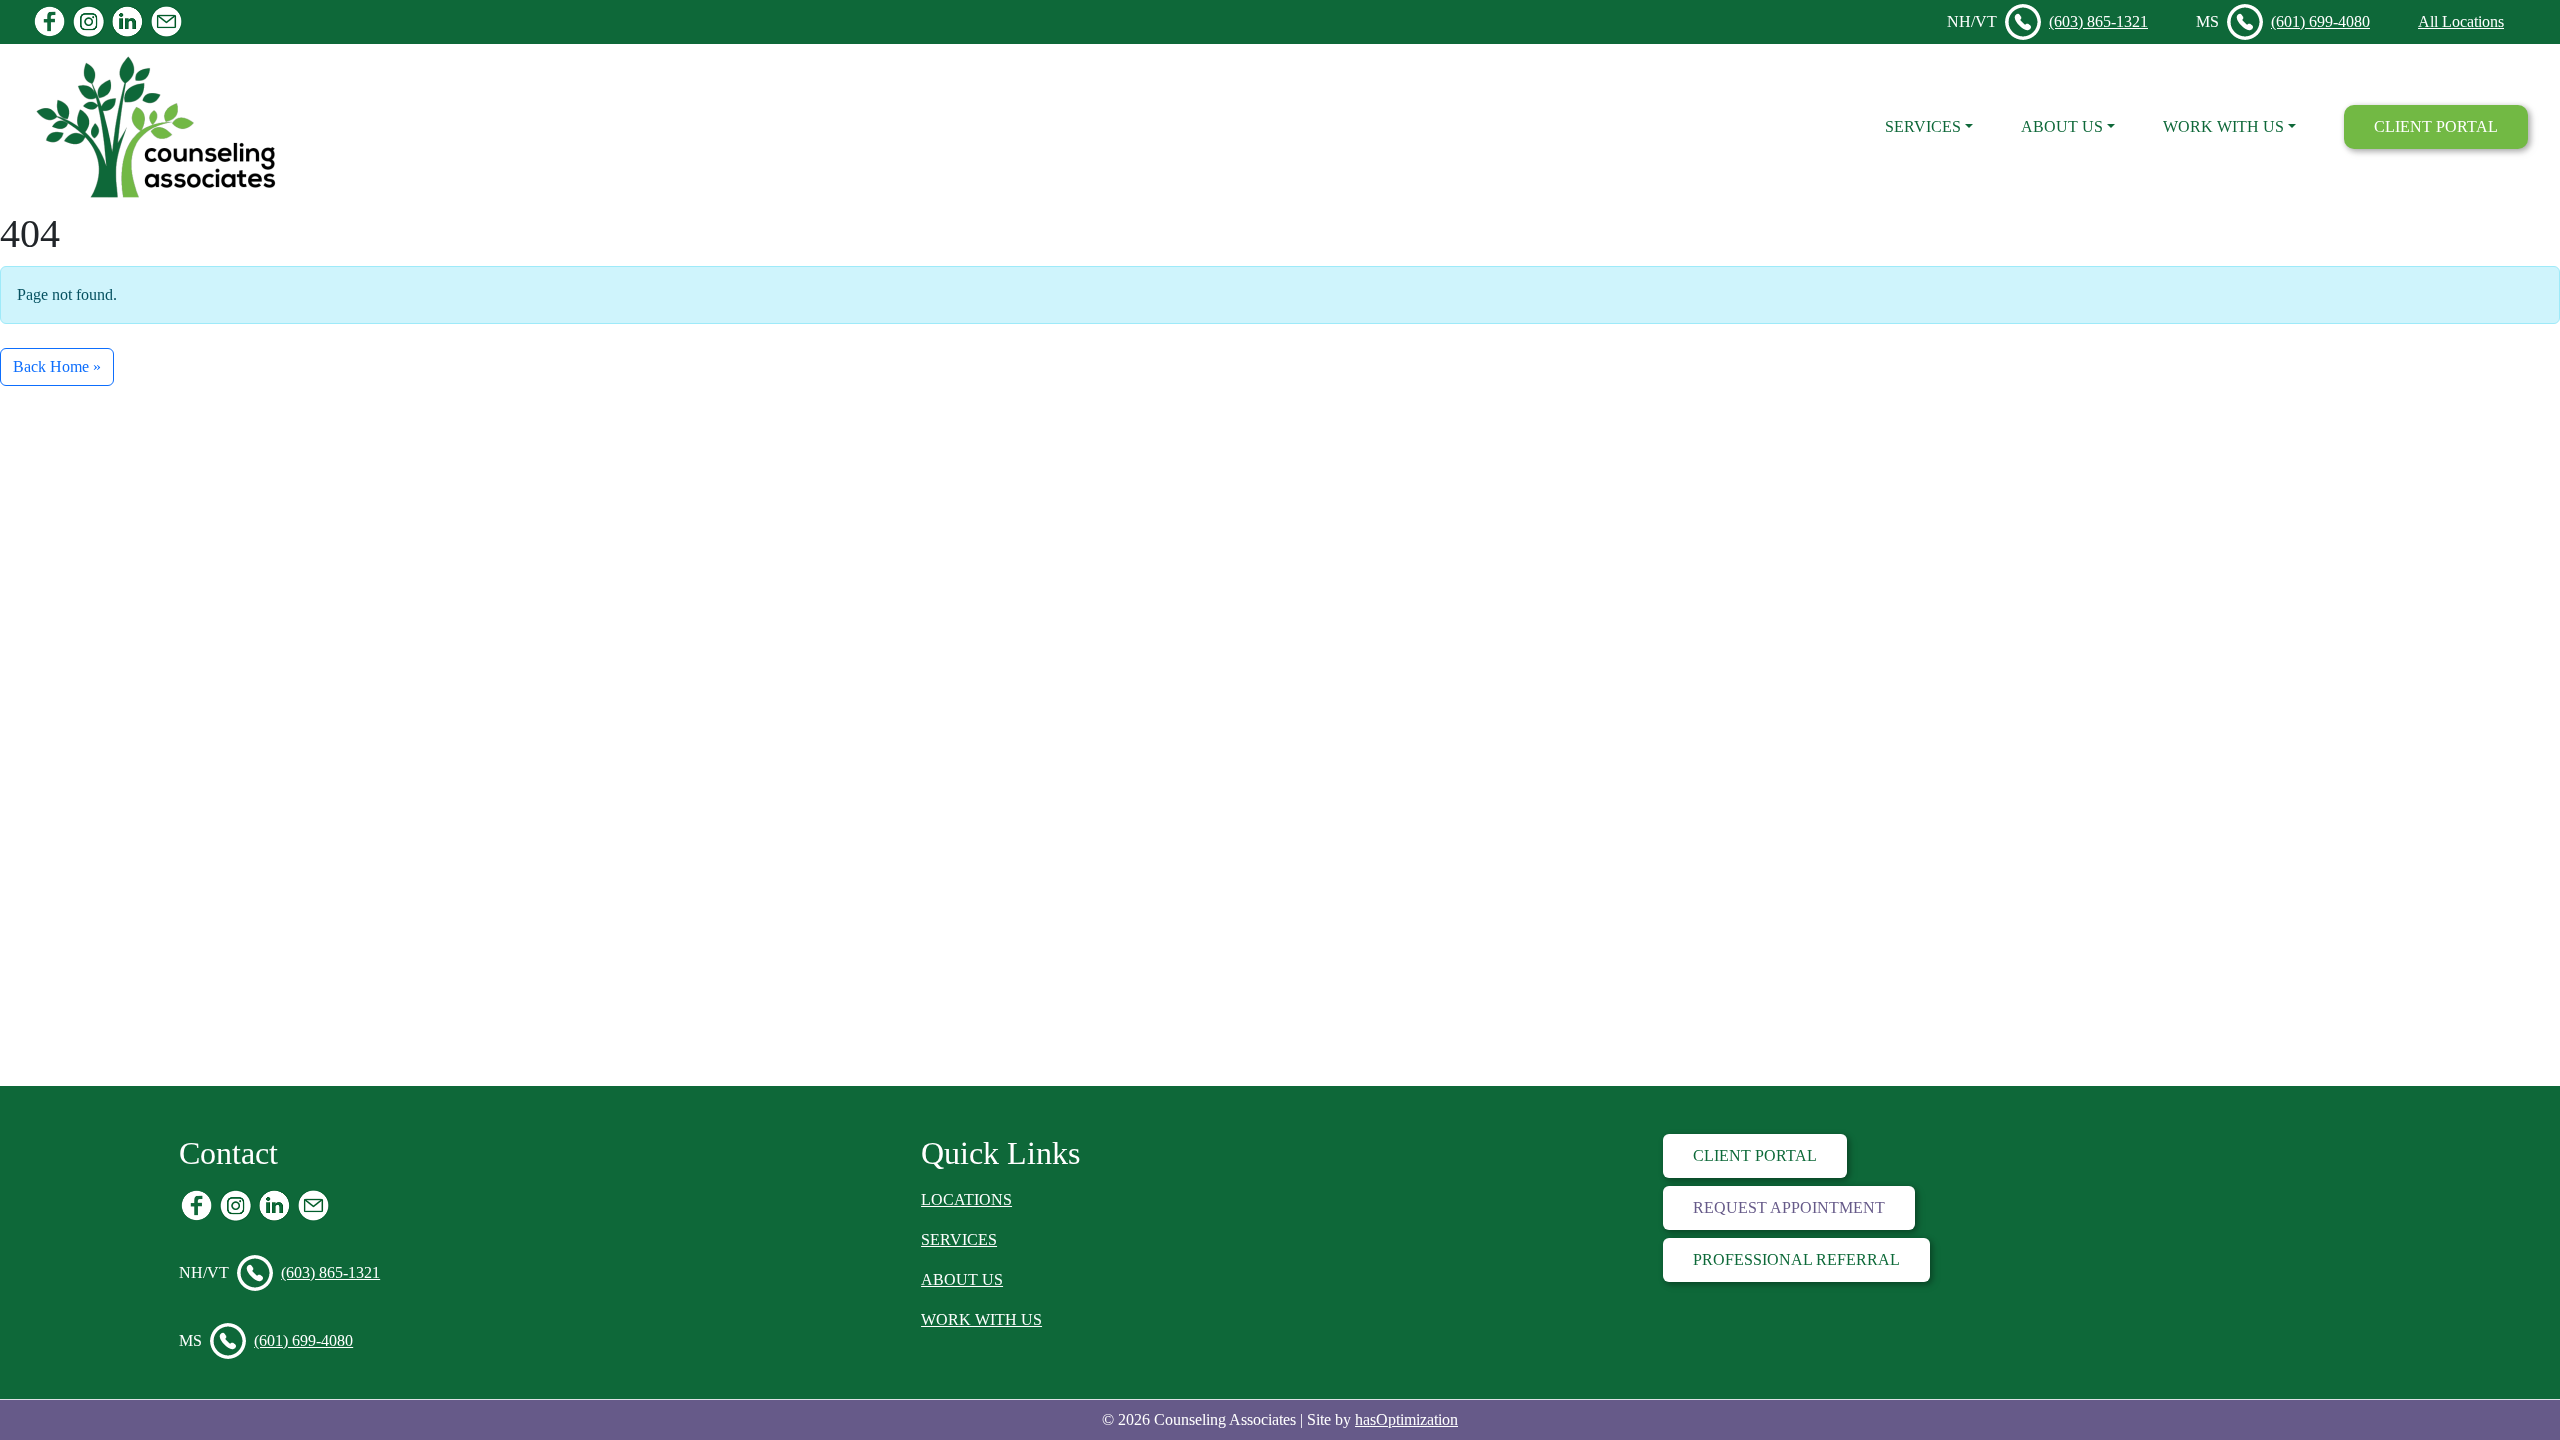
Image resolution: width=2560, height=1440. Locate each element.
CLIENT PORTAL (2436, 126)
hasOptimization (1406, 1419)
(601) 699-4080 (2320, 21)
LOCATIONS (966, 1199)
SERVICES (959, 1239)
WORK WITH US (981, 1319)
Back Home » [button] (57, 366)
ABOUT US (962, 1279)
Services (1923, 126)
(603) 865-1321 (2098, 21)
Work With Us (2223, 126)
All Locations (2461, 21)
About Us (2062, 126)
